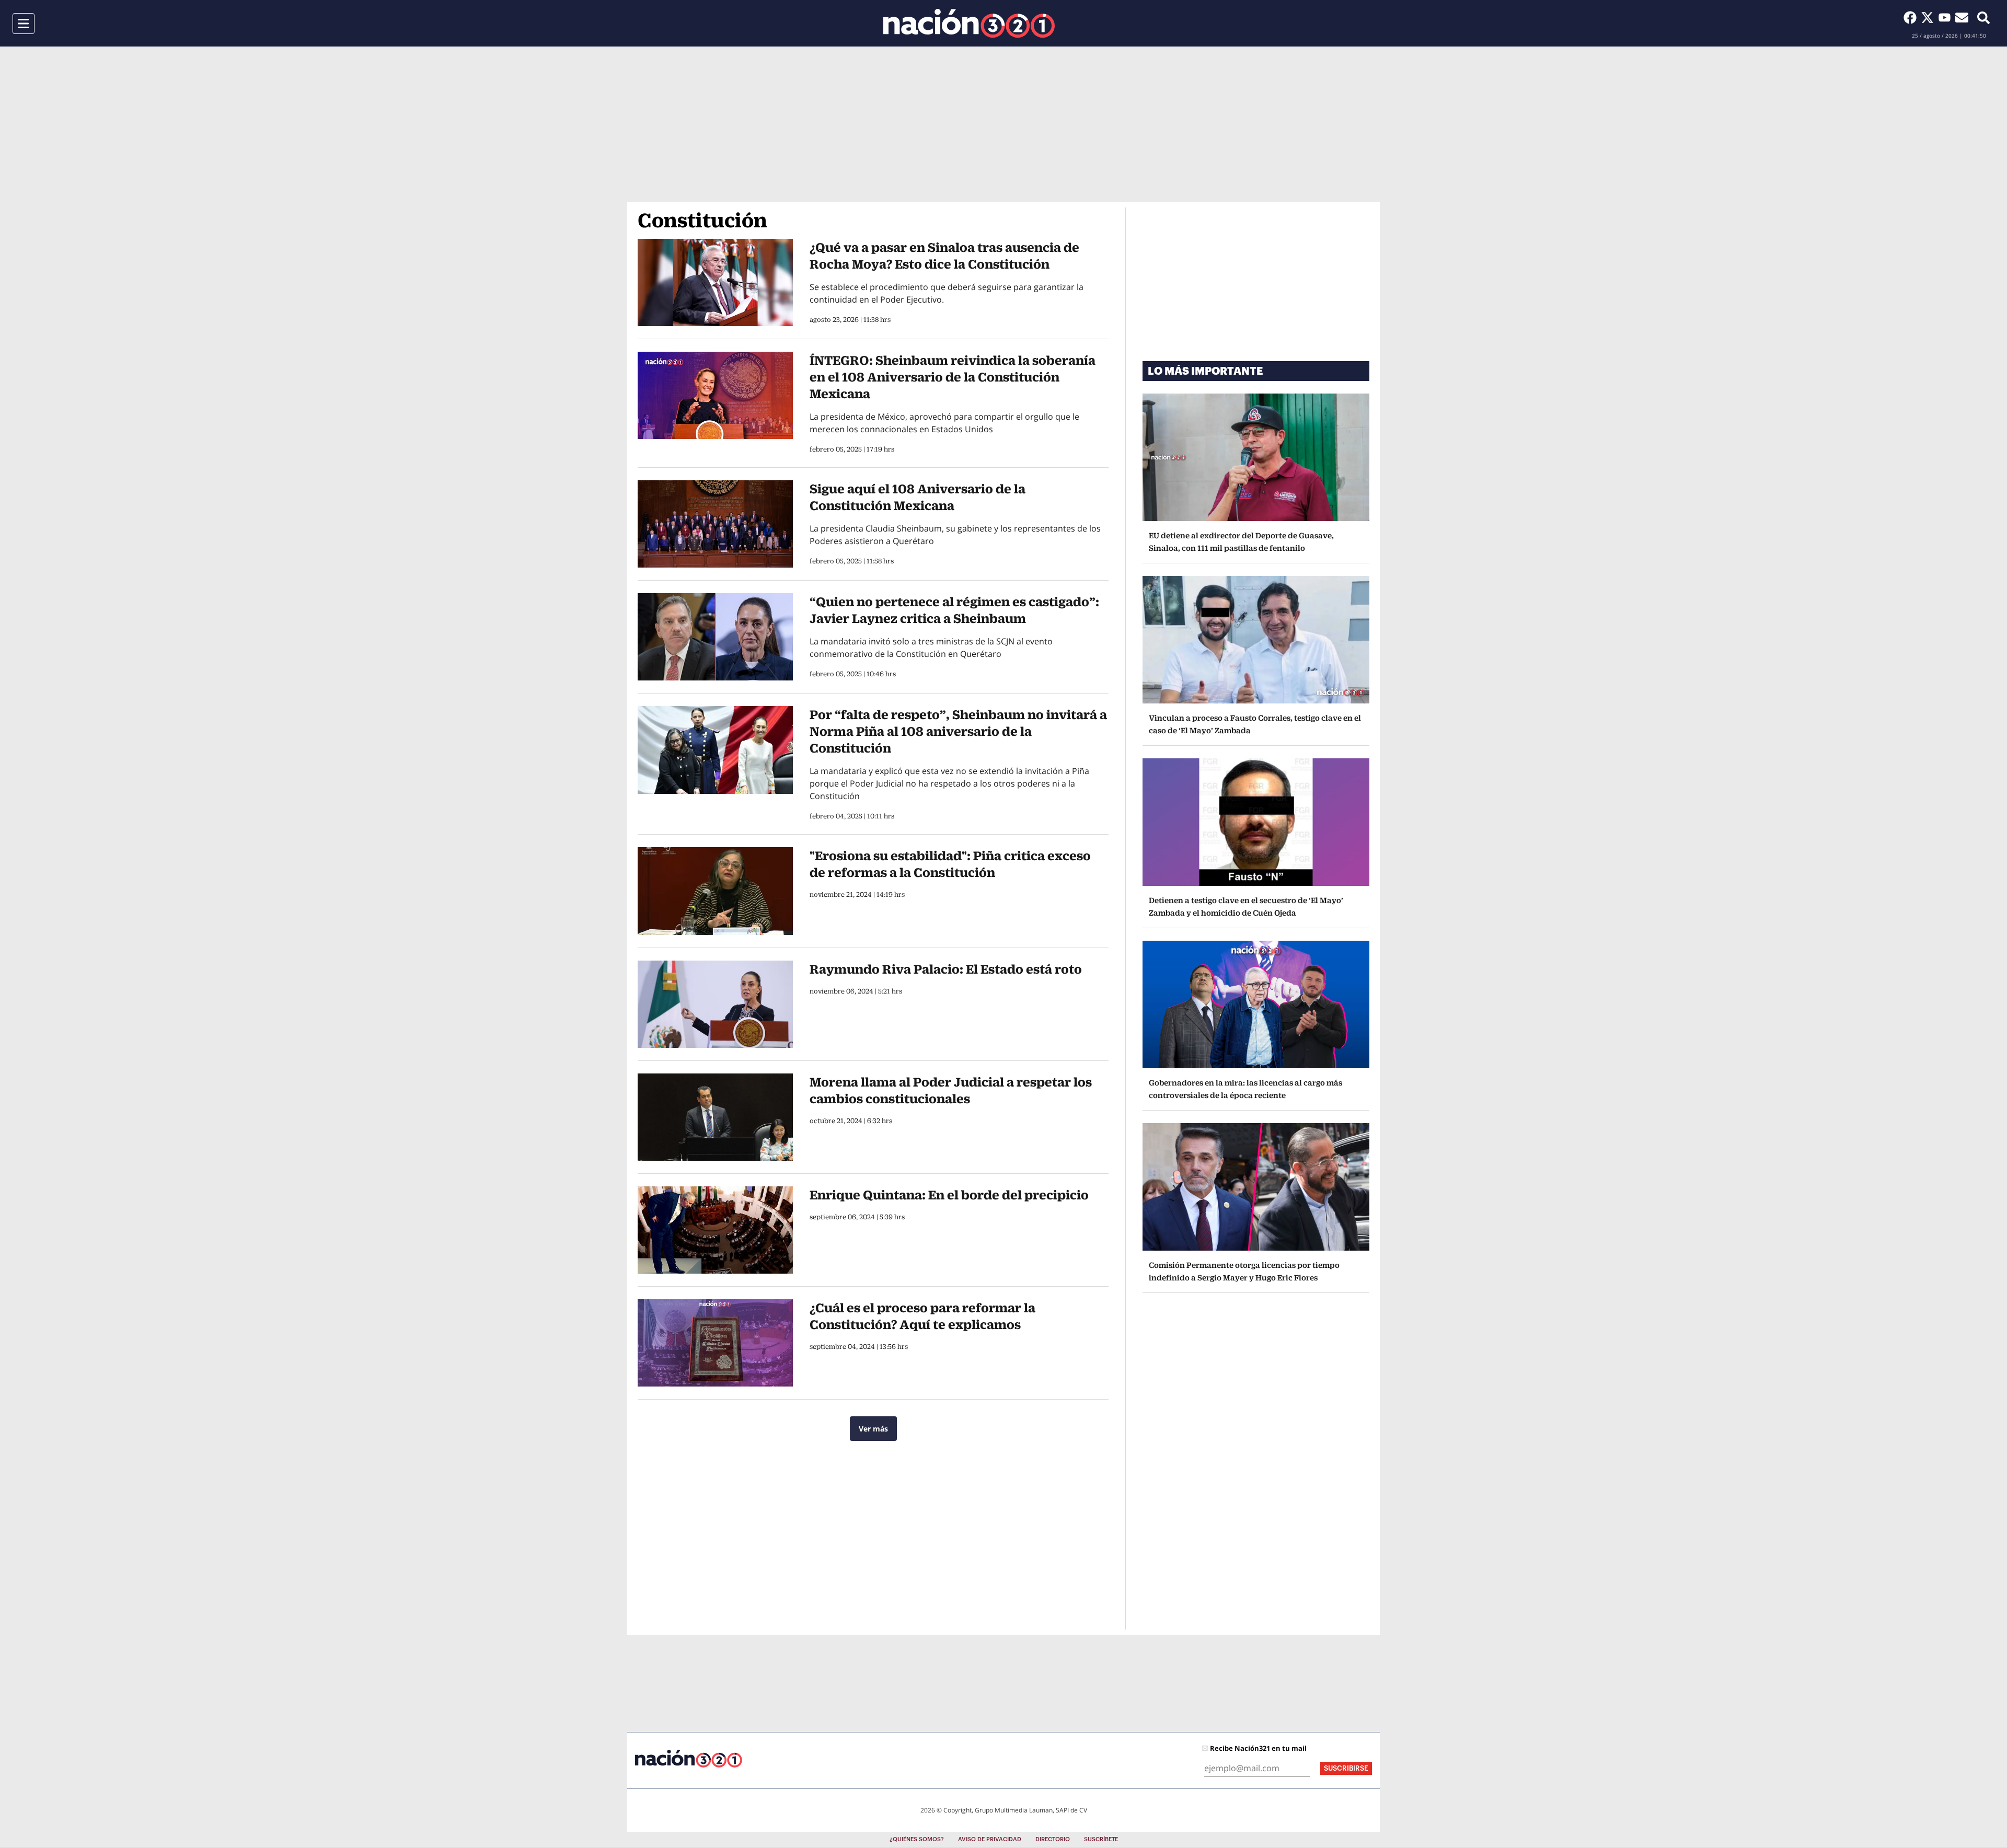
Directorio (1053, 1839)
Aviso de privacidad (990, 1839)
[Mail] (1962, 17)
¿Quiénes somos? (917, 1839)
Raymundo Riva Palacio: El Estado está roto (946, 969)
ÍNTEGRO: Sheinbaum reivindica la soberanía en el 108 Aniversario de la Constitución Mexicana (953, 377)
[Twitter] (1929, 17)
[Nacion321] (969, 23)
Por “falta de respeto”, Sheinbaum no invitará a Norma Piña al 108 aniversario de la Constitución (958, 731)
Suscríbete (1101, 1839)
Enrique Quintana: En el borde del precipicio (949, 1195)
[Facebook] (1912, 17)
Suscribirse (1346, 1768)
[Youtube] (1947, 17)
